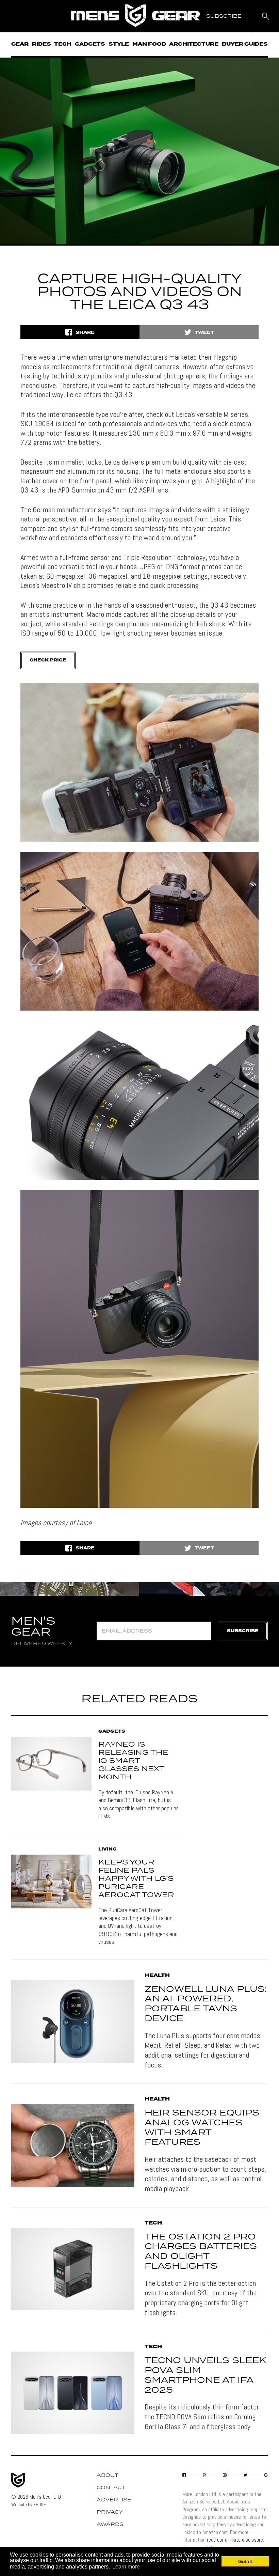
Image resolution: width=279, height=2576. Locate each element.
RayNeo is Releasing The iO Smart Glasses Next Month (133, 1761)
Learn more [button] (126, 2567)
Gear (20, 44)
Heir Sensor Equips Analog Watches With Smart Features (202, 2128)
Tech (63, 44)
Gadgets (90, 44)
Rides (42, 44)
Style (119, 44)
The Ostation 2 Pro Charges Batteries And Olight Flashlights (201, 2252)
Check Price (48, 660)
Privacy (110, 2512)
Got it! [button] (245, 2561)
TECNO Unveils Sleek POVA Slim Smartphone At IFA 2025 (205, 2375)
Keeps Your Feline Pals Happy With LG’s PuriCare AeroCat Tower (136, 1879)
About (108, 2476)
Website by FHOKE (29, 2504)
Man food (149, 44)
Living (108, 1849)
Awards (110, 2525)
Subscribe (243, 1631)
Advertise (114, 2500)
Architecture (194, 44)
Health (157, 1976)
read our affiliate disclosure (235, 2540)
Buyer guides (245, 44)
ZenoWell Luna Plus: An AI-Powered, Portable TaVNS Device (206, 2004)
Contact (111, 2488)
